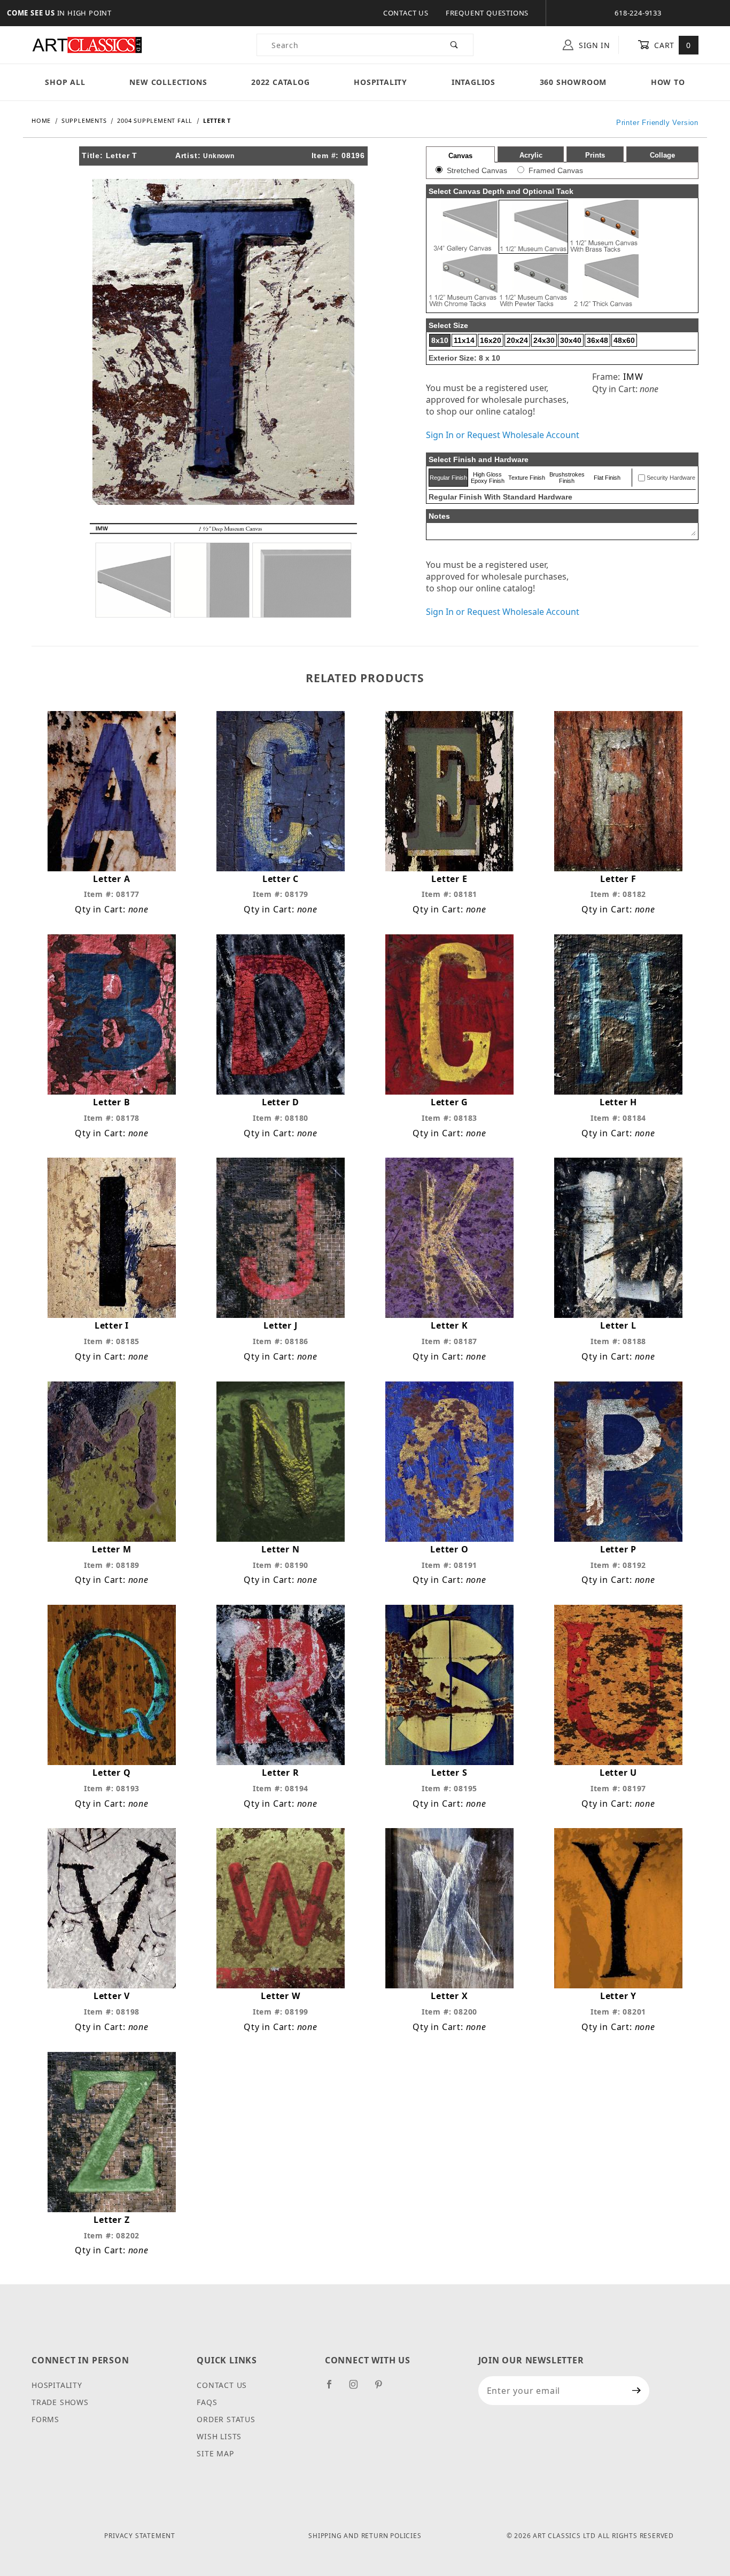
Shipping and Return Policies (365, 2536)
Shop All (65, 82)
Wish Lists (219, 2436)
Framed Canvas (556, 170)
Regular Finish (448, 478)
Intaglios (473, 82)
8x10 (440, 340)
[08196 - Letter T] (223, 341)
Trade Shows (60, 2402)
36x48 (597, 340)
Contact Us (406, 13)
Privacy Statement (140, 2536)
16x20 (491, 340)
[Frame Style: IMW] (223, 569)
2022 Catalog (281, 82)
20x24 (517, 340)
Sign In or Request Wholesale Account (503, 435)
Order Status (226, 2419)
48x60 (624, 340)
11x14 (464, 340)
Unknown (219, 156)
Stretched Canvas (477, 170)
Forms (45, 2419)
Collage (662, 155)
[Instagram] (358, 2388)
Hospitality (380, 82)
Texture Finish (527, 478)
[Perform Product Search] (455, 45)
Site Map (215, 2453)
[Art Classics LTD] (87, 44)
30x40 (571, 340)
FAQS (207, 2402)
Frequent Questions (487, 13)
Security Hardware (671, 478)
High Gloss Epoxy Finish (488, 478)
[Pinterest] (383, 2388)
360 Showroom (573, 82)
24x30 (544, 340)
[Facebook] (334, 2388)
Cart (671, 45)
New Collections (168, 82)
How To (668, 82)
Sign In (593, 45)
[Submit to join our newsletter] (637, 2391)
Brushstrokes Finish (567, 478)
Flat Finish (607, 478)
